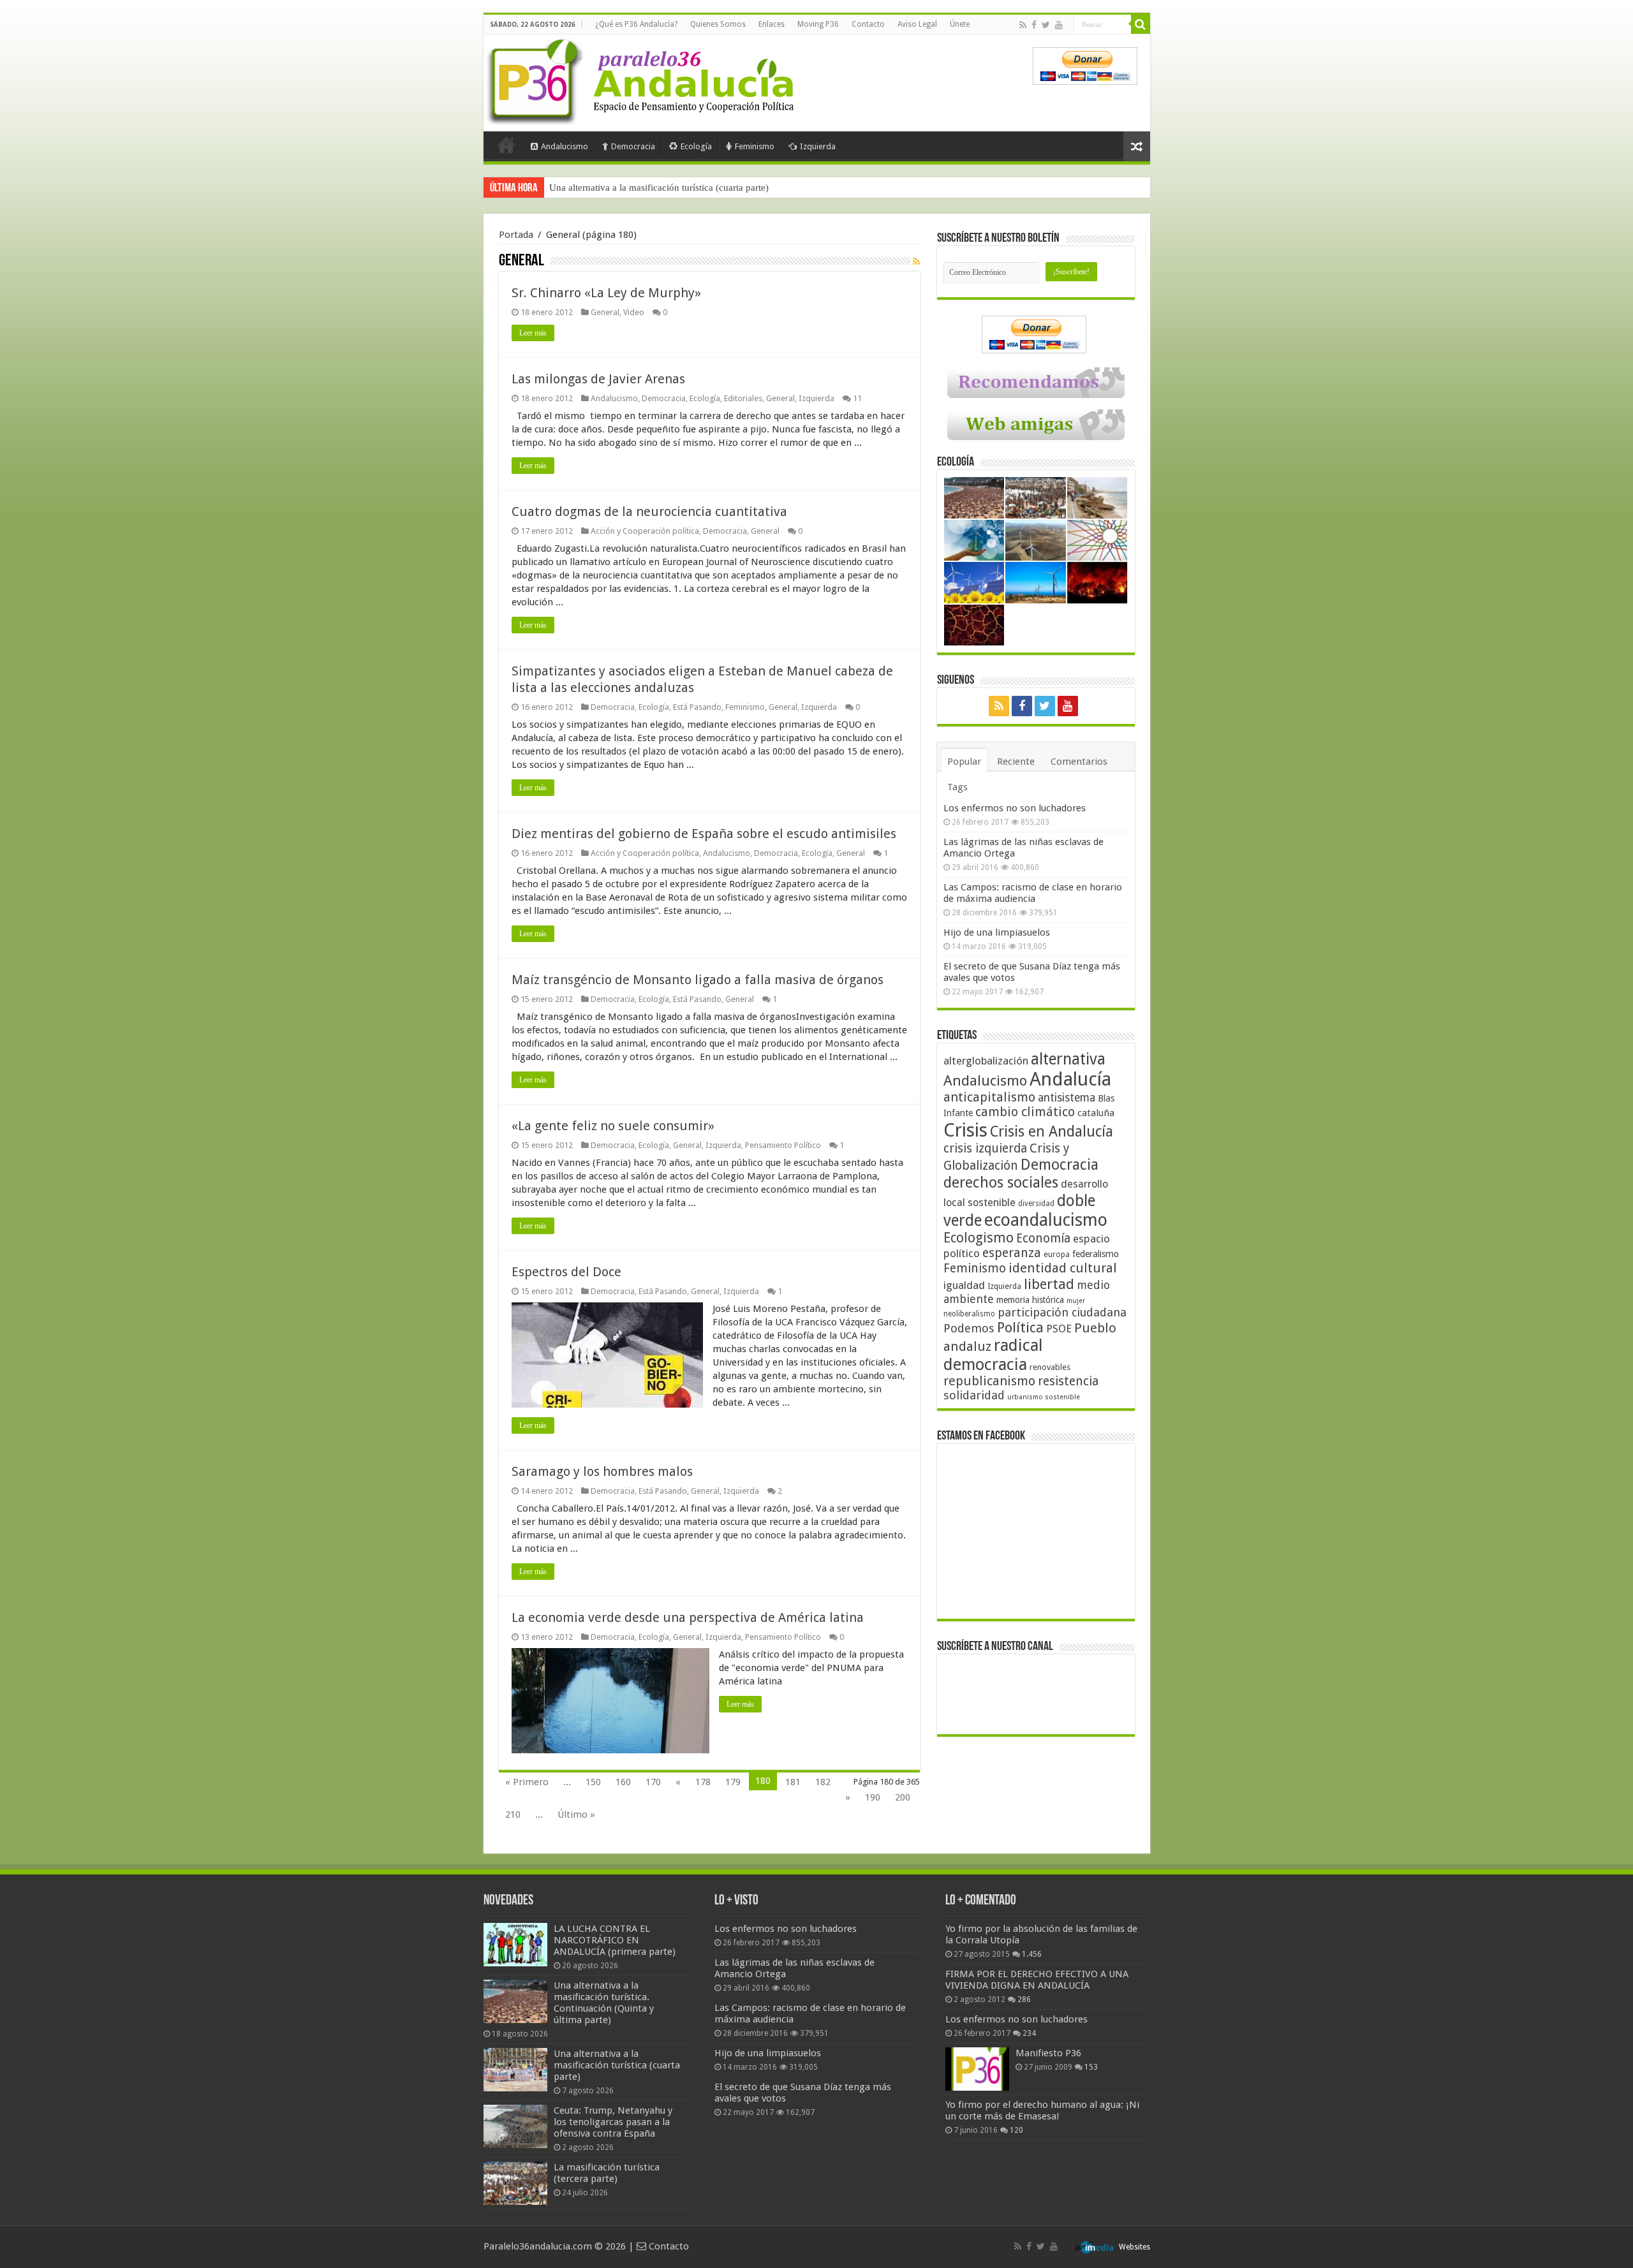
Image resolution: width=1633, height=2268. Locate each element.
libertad (1049, 1284)
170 (653, 1782)
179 (733, 1782)
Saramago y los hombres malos (602, 1471)
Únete (960, 24)
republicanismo (989, 1381)
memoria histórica (1030, 1300)
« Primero (527, 1782)
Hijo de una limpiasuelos (997, 932)
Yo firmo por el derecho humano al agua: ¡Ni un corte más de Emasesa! (1042, 2110)
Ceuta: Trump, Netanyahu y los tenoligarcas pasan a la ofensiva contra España (613, 2122)
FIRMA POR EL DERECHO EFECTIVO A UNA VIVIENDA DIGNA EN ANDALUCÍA (1037, 1980)
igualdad (964, 1285)
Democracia (633, 146)
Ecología (696, 146)
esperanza (1012, 1253)
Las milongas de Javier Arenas (598, 379)
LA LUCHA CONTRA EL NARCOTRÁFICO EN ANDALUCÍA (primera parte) (615, 1940)
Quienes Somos (718, 24)
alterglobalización (986, 1061)
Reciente (1016, 762)
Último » (576, 1815)
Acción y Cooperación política (645, 531)
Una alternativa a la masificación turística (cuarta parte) (659, 188)
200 (903, 1797)
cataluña (1096, 1113)
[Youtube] (1059, 25)
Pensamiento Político (783, 1145)
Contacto (868, 24)
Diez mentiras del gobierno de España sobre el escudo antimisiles (704, 834)
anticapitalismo (989, 1097)
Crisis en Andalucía (1052, 1132)
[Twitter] (1046, 25)
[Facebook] (1034, 25)
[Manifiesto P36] (977, 2069)
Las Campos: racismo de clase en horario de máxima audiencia (1033, 893)
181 (793, 1782)
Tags (957, 787)
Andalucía (1070, 1079)
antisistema (1067, 1098)
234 (1029, 2033)
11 (857, 398)
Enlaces (772, 24)
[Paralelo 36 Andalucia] (643, 79)
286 (1024, 1999)
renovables (1050, 1367)
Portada (506, 145)
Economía (1043, 1238)
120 (1016, 2130)
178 (703, 1782)
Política (1020, 1327)
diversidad (1036, 1204)
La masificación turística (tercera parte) (607, 2173)
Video (634, 312)
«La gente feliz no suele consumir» (613, 1126)
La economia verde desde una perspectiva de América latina (688, 1617)
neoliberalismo (969, 1314)
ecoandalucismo (1046, 1220)
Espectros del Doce (566, 1272)
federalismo (1096, 1254)
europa (1057, 1255)
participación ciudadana (1062, 1312)
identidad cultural (1063, 1268)
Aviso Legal (917, 24)
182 (823, 1782)
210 (513, 1815)
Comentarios (1079, 762)
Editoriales (743, 398)
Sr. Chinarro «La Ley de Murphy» (606, 293)
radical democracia (993, 1355)
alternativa (1068, 1059)
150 (593, 1782)
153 (1091, 2067)
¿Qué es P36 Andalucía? (636, 24)
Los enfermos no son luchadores (1015, 808)
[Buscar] (1141, 24)
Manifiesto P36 (1048, 2053)
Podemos (969, 1328)
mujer (1076, 1301)
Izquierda (818, 146)
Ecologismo (979, 1238)
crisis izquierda (985, 1148)
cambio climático (1025, 1112)
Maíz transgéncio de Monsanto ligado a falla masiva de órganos (698, 980)
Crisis (965, 1130)
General (605, 312)
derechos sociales (1001, 1182)
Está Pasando (697, 707)
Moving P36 (818, 24)
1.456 (1032, 1954)
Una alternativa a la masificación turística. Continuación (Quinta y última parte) (604, 2003)
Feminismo (755, 146)
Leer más (533, 333)
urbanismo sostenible (1044, 1397)
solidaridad (974, 1395)
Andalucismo (565, 146)
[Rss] (1023, 25)
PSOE (1059, 1329)
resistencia (1068, 1381)
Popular (964, 762)
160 (623, 1782)
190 (873, 1797)
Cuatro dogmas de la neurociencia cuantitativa (649, 512)
